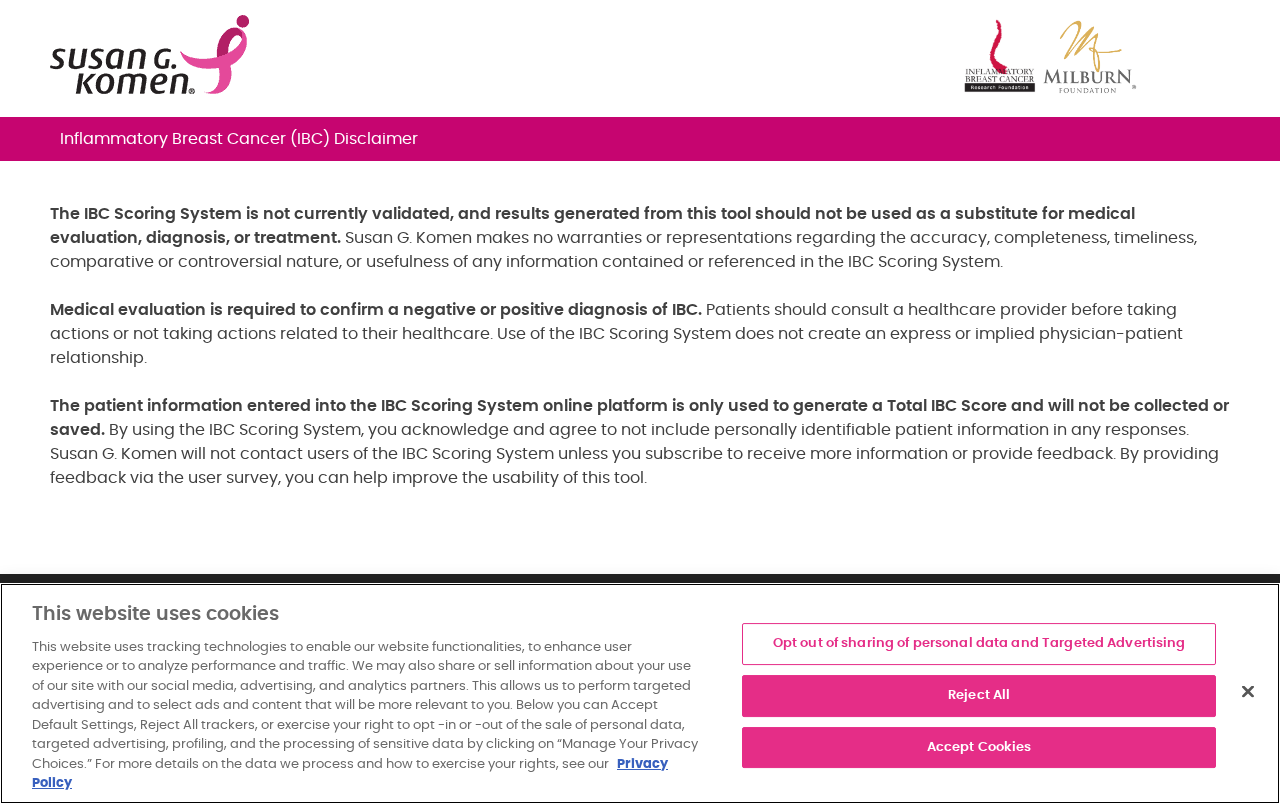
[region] (640, 693)
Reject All (979, 695)
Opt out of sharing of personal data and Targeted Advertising (979, 644)
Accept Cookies (979, 747)
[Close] (1248, 692)
